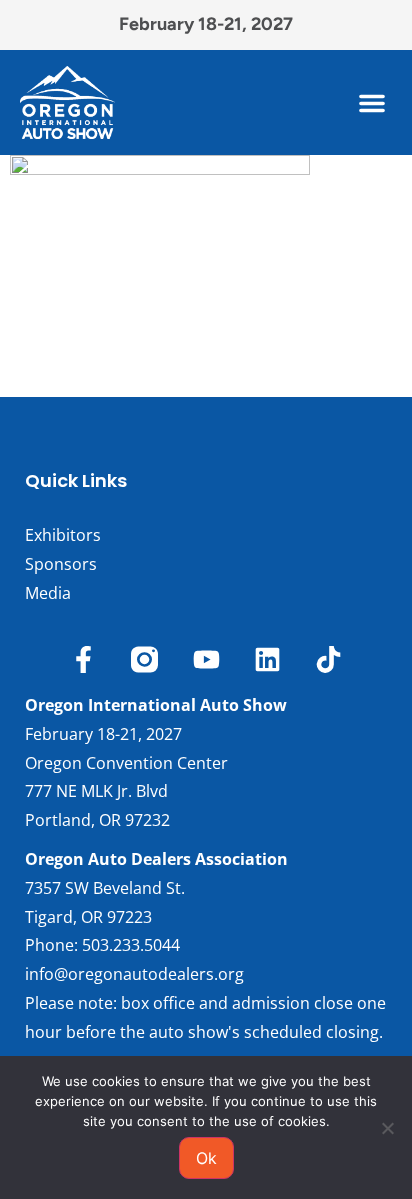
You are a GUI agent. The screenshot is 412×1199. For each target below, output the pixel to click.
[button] (372, 103)
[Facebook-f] (83, 659)
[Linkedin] (267, 659)
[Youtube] (205, 659)
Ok (206, 1158)
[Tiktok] (328, 659)
